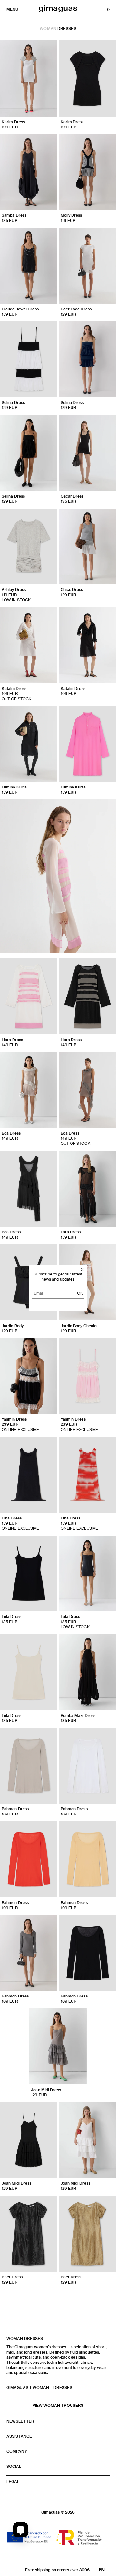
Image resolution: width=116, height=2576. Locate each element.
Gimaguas (17, 2387)
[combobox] (102, 2570)
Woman (48, 28)
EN (102, 2570)
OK (80, 1293)
